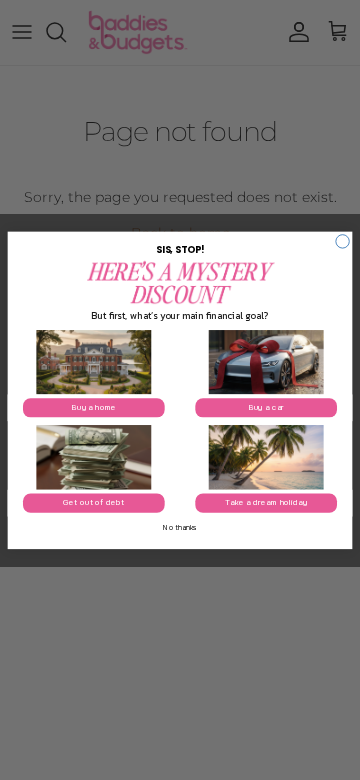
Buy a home (93, 408)
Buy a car (266, 408)
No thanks (180, 527)
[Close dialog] (342, 240)
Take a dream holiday (266, 503)
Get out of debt (93, 503)
